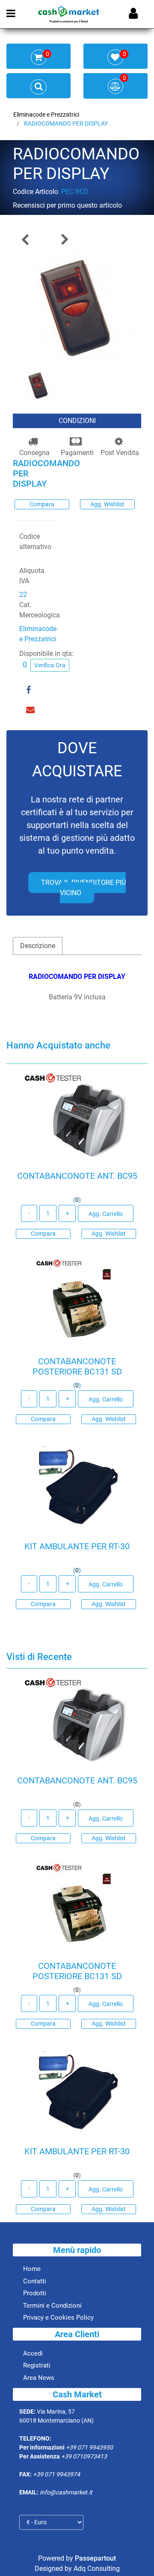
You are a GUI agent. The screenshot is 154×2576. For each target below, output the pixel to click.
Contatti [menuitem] (35, 2281)
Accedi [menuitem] (33, 2353)
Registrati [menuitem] (37, 2365)
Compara (42, 504)
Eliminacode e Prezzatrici (46, 115)
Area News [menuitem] (39, 2378)
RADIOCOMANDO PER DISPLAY (66, 123)
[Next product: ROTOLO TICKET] (64, 239)
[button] (77, 309)
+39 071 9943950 (89, 2447)
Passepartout (95, 2558)
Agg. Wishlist (107, 504)
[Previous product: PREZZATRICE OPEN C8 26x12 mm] (26, 239)
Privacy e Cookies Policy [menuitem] (58, 2318)
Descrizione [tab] (38, 946)
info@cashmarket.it (66, 2492)
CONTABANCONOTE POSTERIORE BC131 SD (77, 1366)
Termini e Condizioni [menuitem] (52, 2306)
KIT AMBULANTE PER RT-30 (77, 1546)
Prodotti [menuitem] (35, 2293)
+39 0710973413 (84, 2456)
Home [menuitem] (32, 2269)
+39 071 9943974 (56, 2474)
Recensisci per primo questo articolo (67, 205)
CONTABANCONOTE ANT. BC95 (77, 1176)
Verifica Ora (50, 665)
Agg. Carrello (106, 1214)
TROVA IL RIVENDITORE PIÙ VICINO (83, 888)
